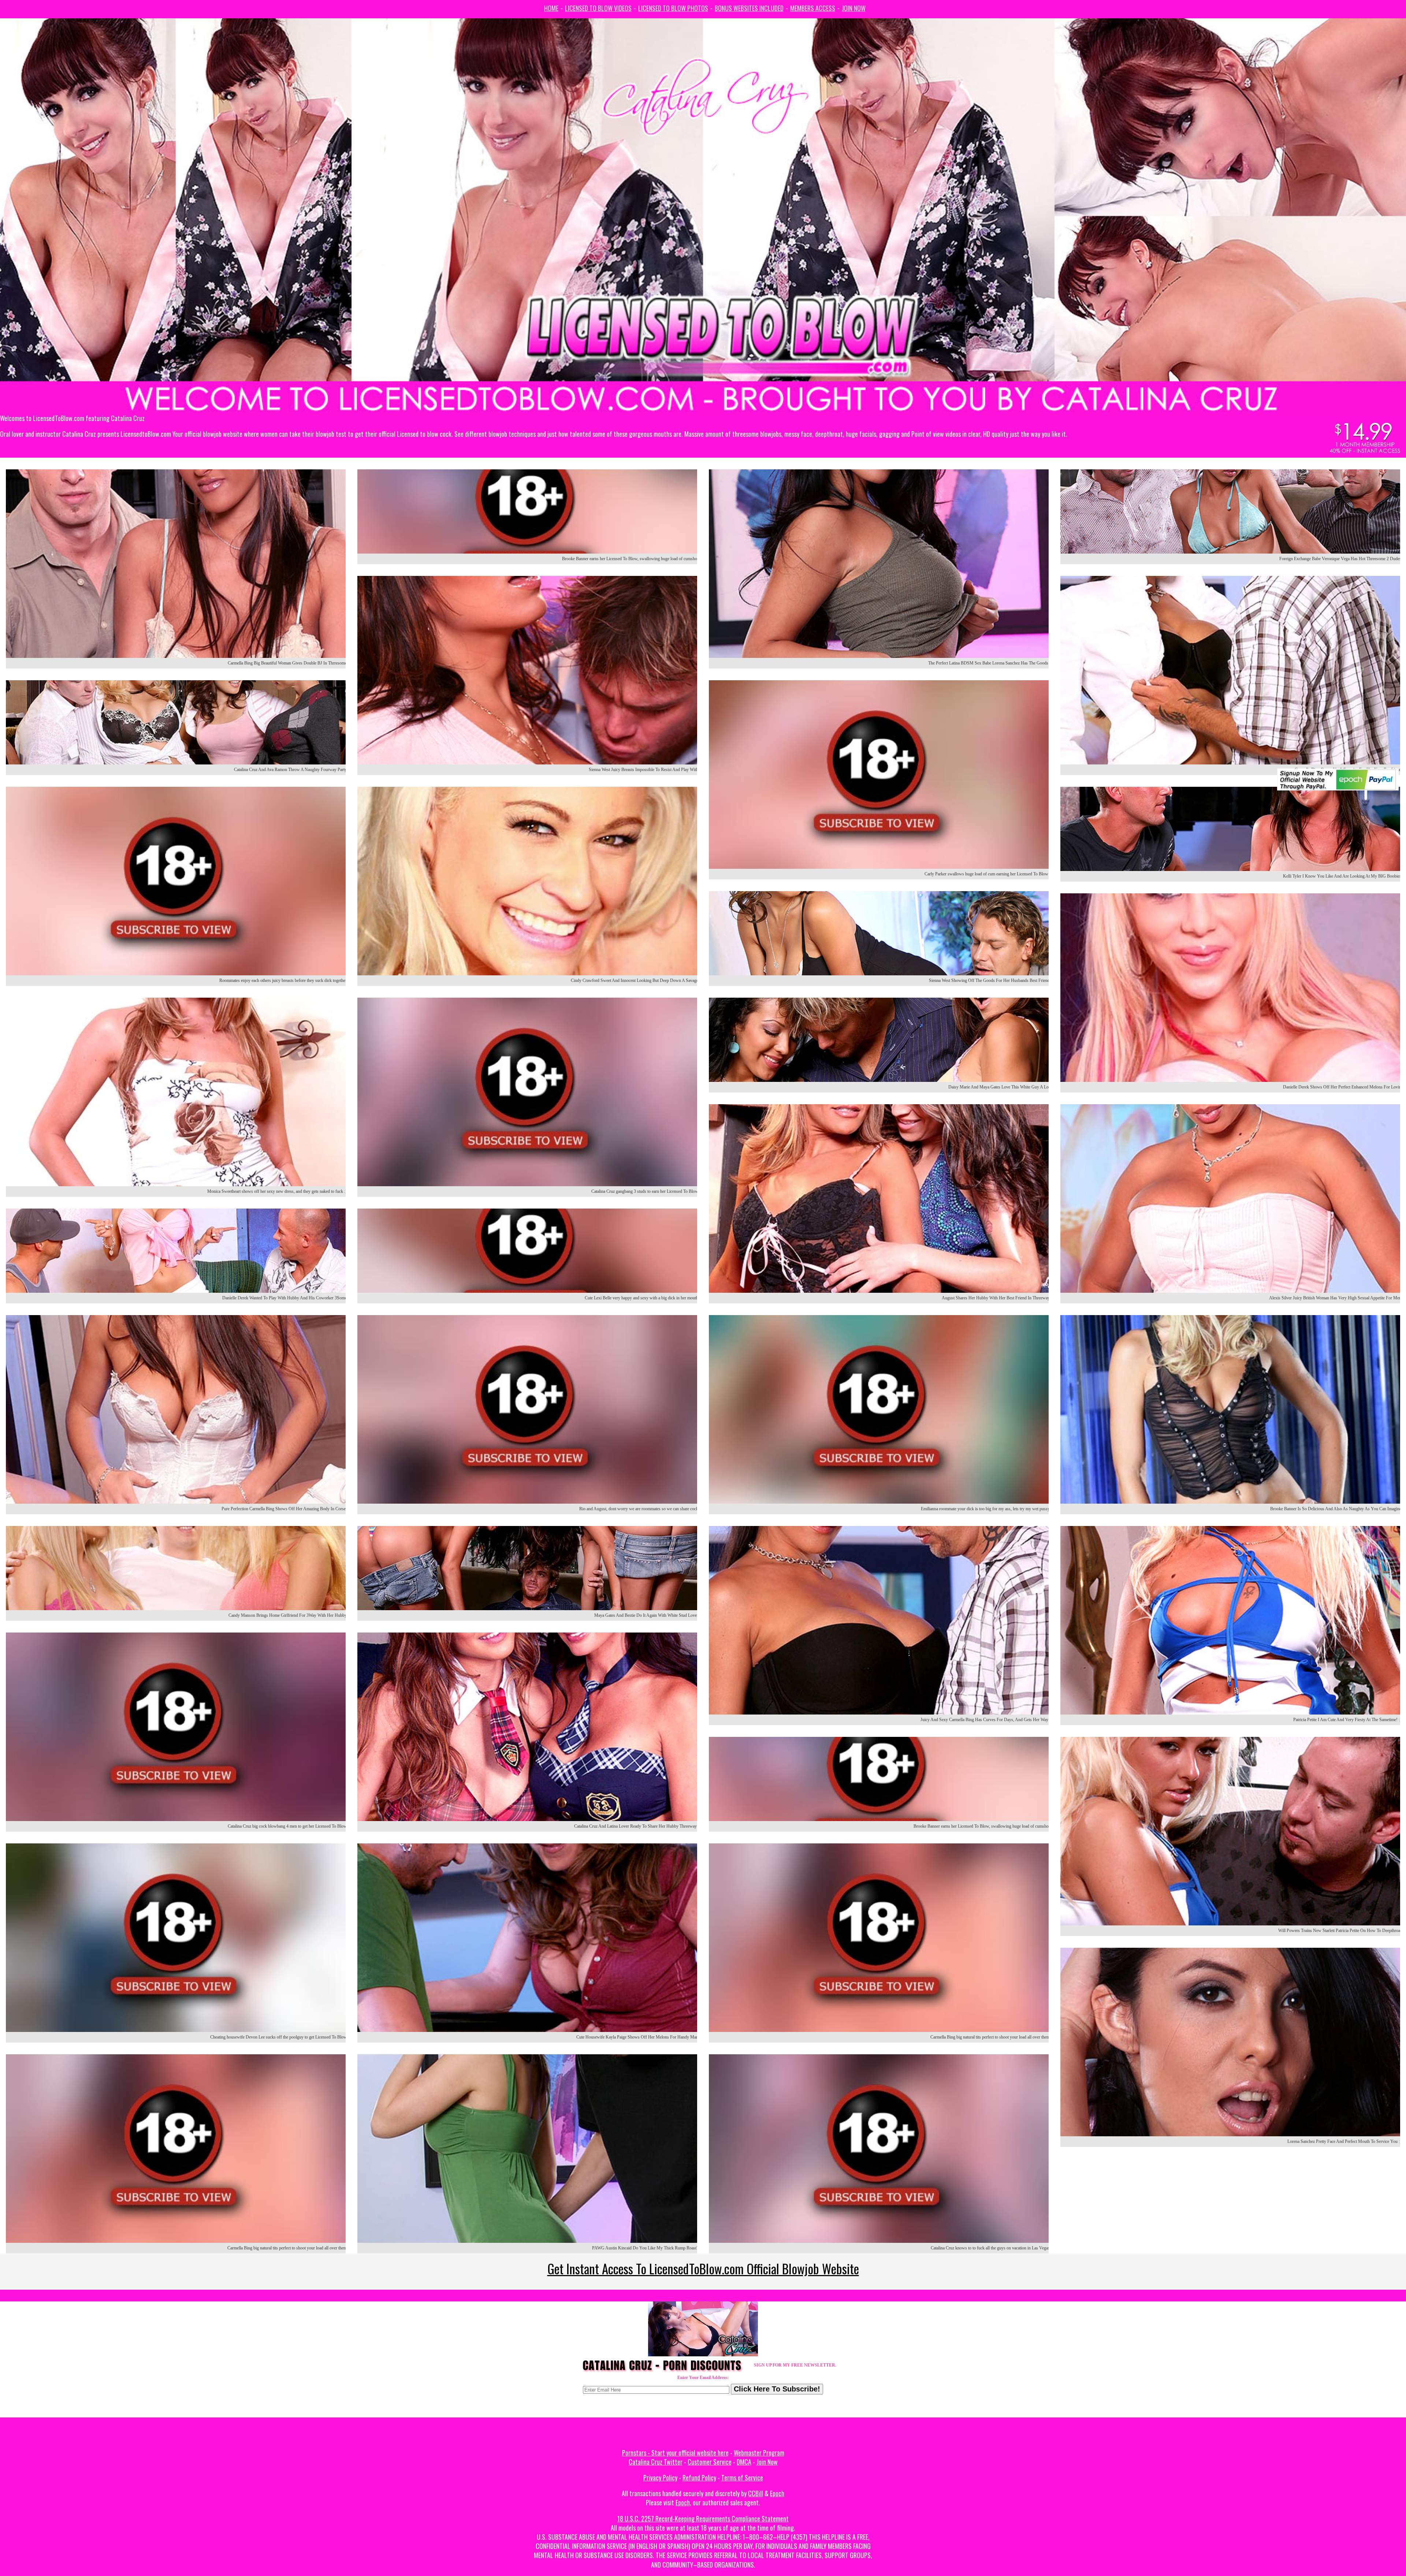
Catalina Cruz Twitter (656, 2462)
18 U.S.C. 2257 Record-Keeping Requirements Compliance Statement (703, 2519)
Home (551, 8)
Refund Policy (699, 2478)
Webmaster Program (759, 2453)
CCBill (756, 2493)
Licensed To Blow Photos (673, 8)
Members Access (813, 8)
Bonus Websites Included (749, 8)
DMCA (744, 2462)
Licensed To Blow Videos (598, 8)
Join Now (854, 8)
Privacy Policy (660, 2478)
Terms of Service (742, 2478)
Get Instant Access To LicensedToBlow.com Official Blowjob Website (703, 2268)
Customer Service (710, 2462)
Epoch (777, 2493)
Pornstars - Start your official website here (675, 2453)
